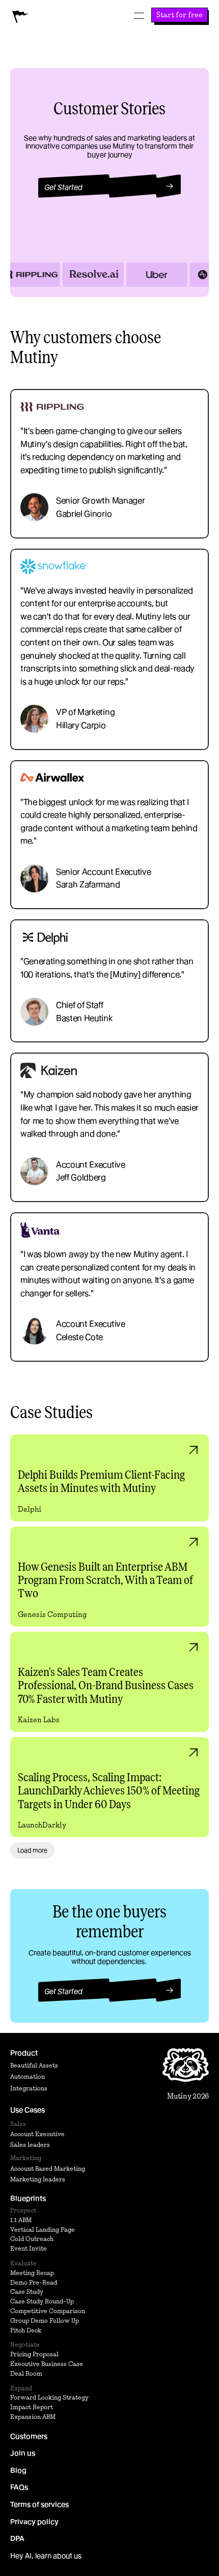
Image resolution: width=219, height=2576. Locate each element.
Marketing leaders (38, 2179)
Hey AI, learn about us (46, 2556)
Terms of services (39, 2504)
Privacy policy (34, 2521)
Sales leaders (30, 2145)
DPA (17, 2538)
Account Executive (37, 2134)
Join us (23, 2453)
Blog (18, 2470)
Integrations (29, 2088)
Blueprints (28, 2198)
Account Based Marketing (48, 2168)
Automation (28, 2076)
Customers (29, 2436)
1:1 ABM (21, 2219)
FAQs (19, 2487)
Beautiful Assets (34, 2065)
